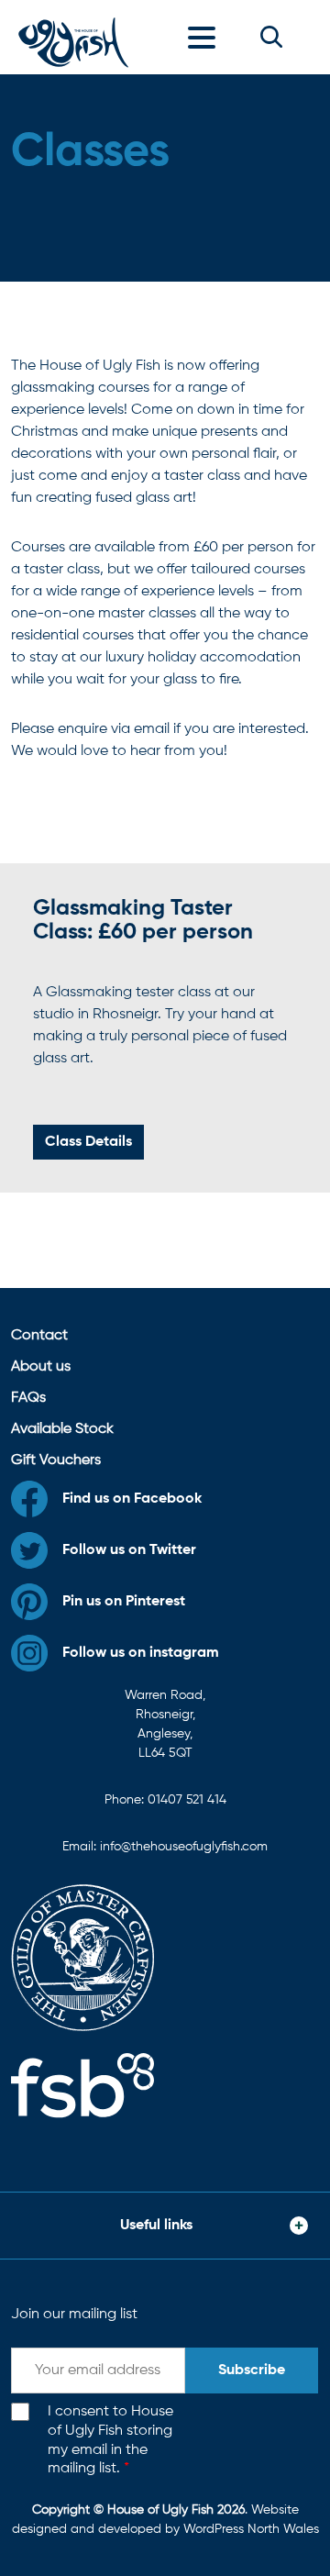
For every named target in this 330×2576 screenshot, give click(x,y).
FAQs (28, 1398)
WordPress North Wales (251, 2529)
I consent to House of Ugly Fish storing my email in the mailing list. (110, 2440)
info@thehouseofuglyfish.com (184, 1847)
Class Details (88, 1142)
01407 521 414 (187, 1800)
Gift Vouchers (56, 1460)
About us (41, 1367)
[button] (271, 37)
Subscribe (252, 2371)
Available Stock (62, 1429)
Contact (39, 1336)
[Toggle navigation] (206, 37)
